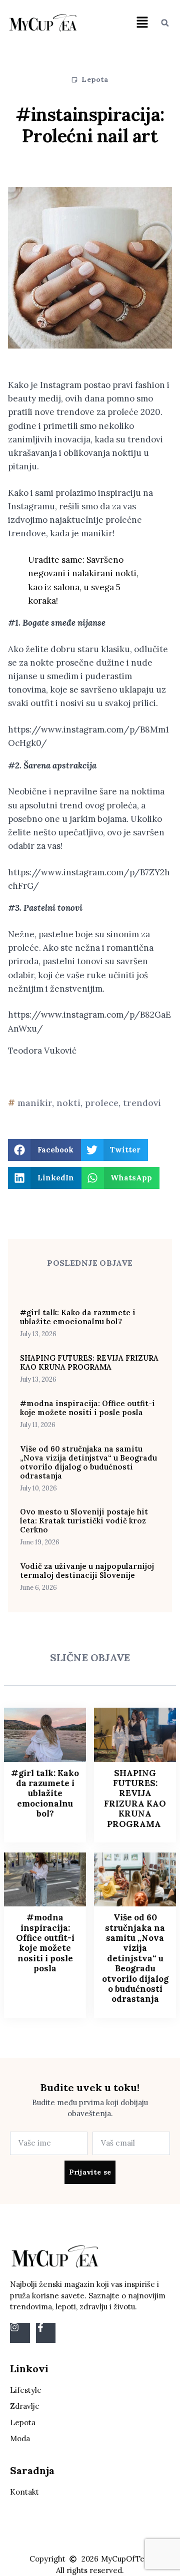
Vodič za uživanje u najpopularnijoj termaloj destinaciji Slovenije (87, 1571)
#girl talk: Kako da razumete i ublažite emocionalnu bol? (78, 1317)
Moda (20, 2438)
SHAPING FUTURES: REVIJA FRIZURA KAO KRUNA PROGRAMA (89, 1362)
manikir (35, 1103)
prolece (102, 1103)
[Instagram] (20, 2333)
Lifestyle (26, 2390)
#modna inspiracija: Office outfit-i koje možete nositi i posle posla (87, 1408)
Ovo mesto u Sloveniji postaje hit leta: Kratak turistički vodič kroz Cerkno (84, 1521)
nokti (68, 1103)
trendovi (142, 1103)
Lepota (95, 79)
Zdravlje (25, 2406)
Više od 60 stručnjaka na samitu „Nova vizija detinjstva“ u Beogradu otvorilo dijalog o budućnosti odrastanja (88, 1462)
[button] (142, 23)
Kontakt (24, 2492)
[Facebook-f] (46, 2333)
